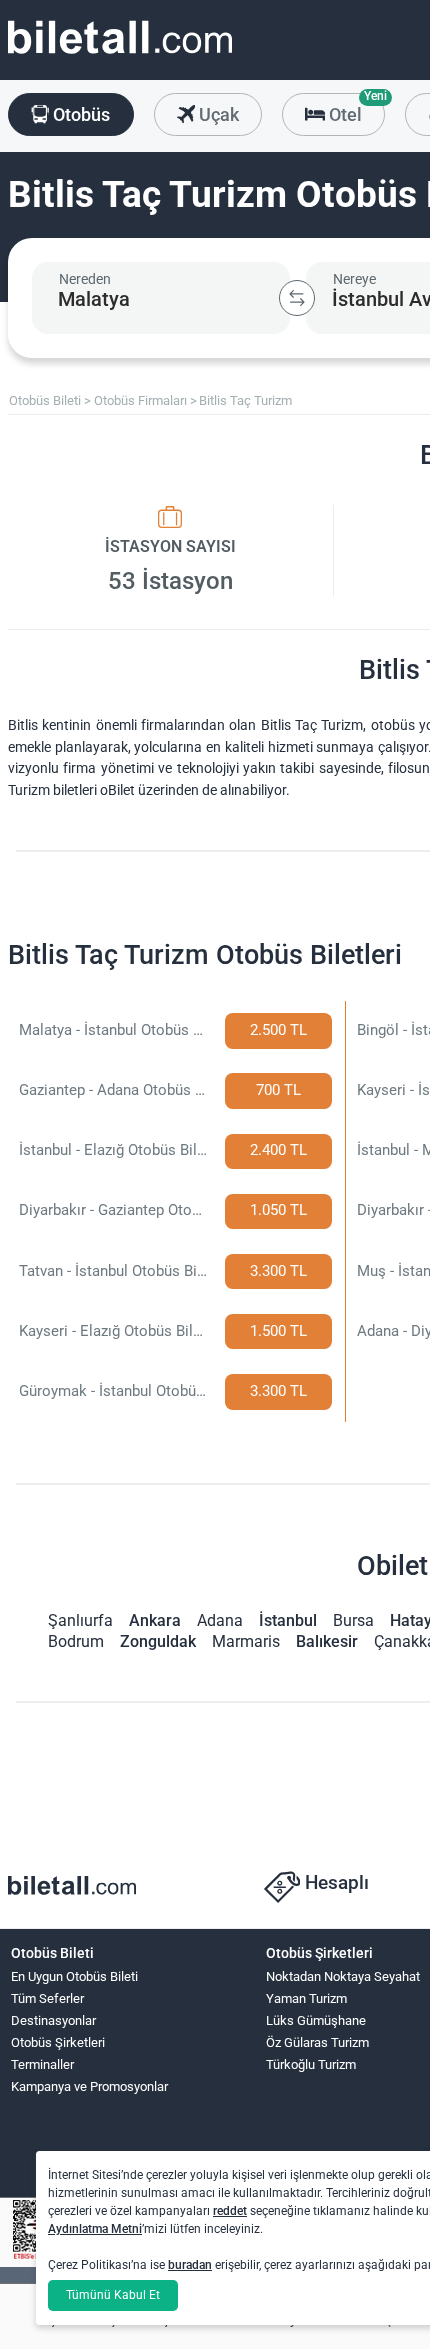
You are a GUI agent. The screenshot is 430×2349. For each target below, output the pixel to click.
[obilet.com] (120, 55)
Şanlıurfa (80, 1620)
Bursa (353, 1620)
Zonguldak (158, 1641)
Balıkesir (327, 1641)
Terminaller (42, 2064)
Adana (220, 1620)
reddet (230, 2211)
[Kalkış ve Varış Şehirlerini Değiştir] (297, 298)
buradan (190, 2265)
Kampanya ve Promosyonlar (89, 2086)
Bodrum (76, 1641)
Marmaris (246, 1641)
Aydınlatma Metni (95, 2229)
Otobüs (79, 114)
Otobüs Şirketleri (58, 2042)
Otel (355, 109)
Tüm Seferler (47, 1998)
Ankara (155, 1620)
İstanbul (288, 1620)
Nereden (85, 279)
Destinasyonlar (53, 2020)
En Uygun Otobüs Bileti (74, 1976)
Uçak (217, 114)
